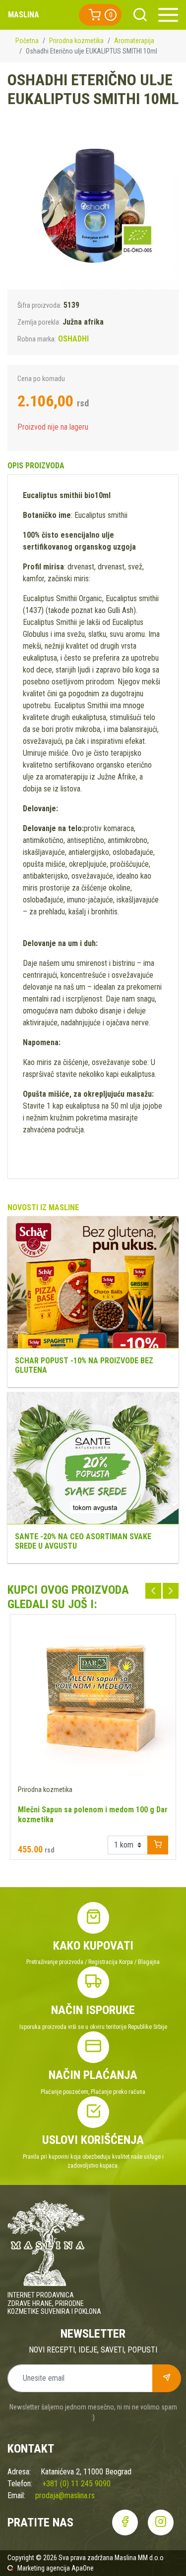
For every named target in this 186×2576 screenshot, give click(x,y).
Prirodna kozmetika (76, 41)
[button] (100, 15)
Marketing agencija (44, 2568)
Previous (153, 1591)
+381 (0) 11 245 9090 (76, 2484)
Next (171, 1591)
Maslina (24, 15)
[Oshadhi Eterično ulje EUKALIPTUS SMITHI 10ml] (93, 204)
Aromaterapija (134, 41)
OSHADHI (73, 339)
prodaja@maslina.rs (65, 2495)
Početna (27, 41)
